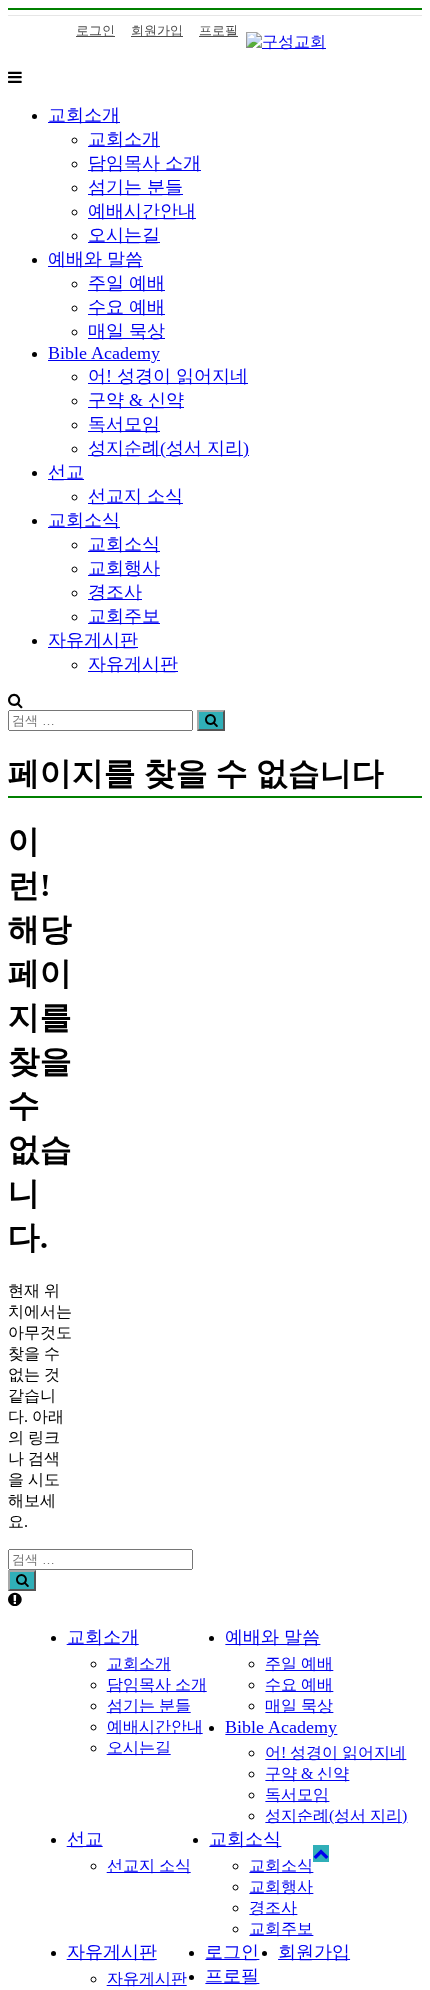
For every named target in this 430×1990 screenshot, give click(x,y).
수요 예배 (126, 307)
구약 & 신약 (136, 400)
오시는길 (124, 235)
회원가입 (157, 31)
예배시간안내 (142, 211)
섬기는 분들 (135, 187)
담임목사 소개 (144, 163)
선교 (66, 472)
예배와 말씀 (95, 259)
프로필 (218, 31)
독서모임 (124, 424)
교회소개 (84, 115)
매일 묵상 (126, 331)
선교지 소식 (135, 496)
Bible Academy (104, 353)
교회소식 (84, 520)
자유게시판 (93, 640)
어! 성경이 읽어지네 (168, 376)
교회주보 (124, 616)
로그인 (95, 31)
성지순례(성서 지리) (168, 448)
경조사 (115, 592)
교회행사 (124, 568)
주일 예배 (126, 283)
